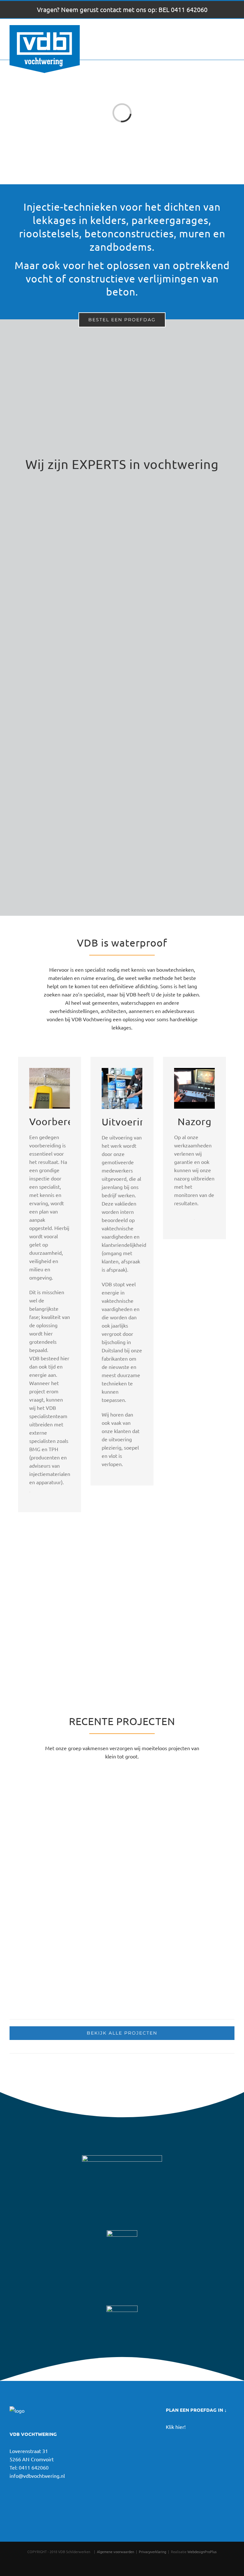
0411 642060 (34, 2467)
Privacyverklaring (152, 2552)
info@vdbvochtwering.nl (37, 2476)
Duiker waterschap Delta (56, 1869)
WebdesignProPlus (202, 2552)
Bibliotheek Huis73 (163, 1869)
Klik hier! (176, 2427)
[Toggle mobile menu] (232, 36)
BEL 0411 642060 (183, 9)
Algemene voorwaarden (115, 2552)
